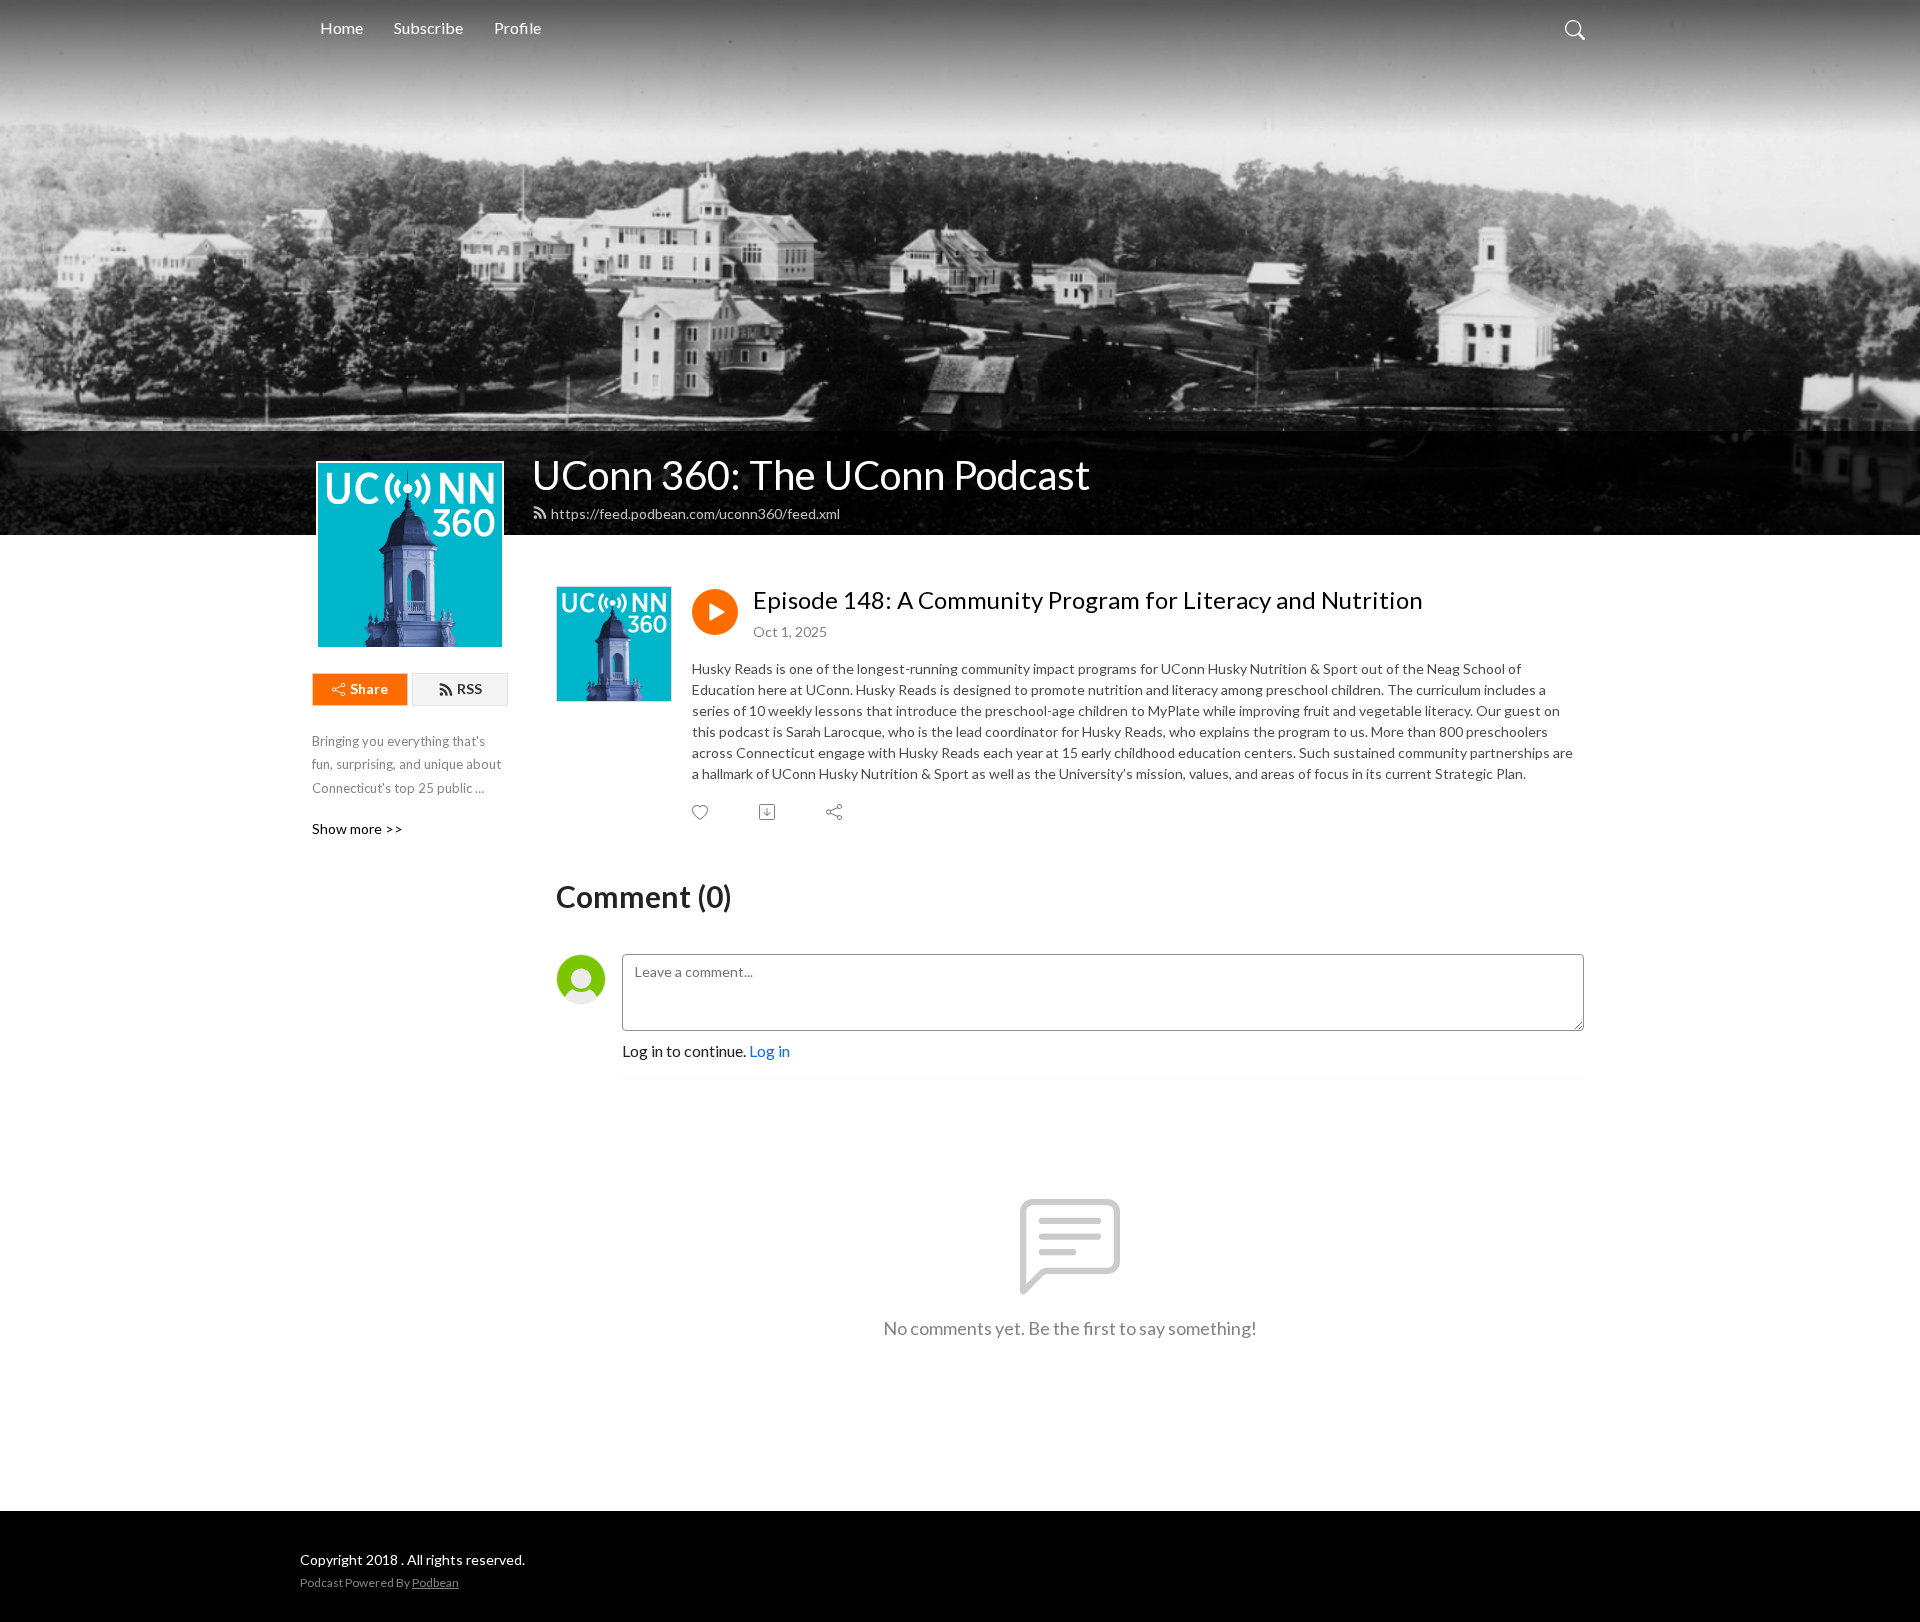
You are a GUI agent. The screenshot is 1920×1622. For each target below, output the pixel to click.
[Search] (1575, 28)
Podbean (435, 1582)
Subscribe (428, 27)
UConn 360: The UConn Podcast (811, 475)
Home (341, 27)
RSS (469, 688)
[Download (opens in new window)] (768, 812)
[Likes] (701, 812)
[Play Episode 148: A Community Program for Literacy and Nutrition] (715, 612)
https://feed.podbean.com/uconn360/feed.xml (695, 513)
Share (369, 688)
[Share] (835, 812)
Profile (517, 27)
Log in (769, 1050)
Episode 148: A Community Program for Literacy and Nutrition (1088, 600)
